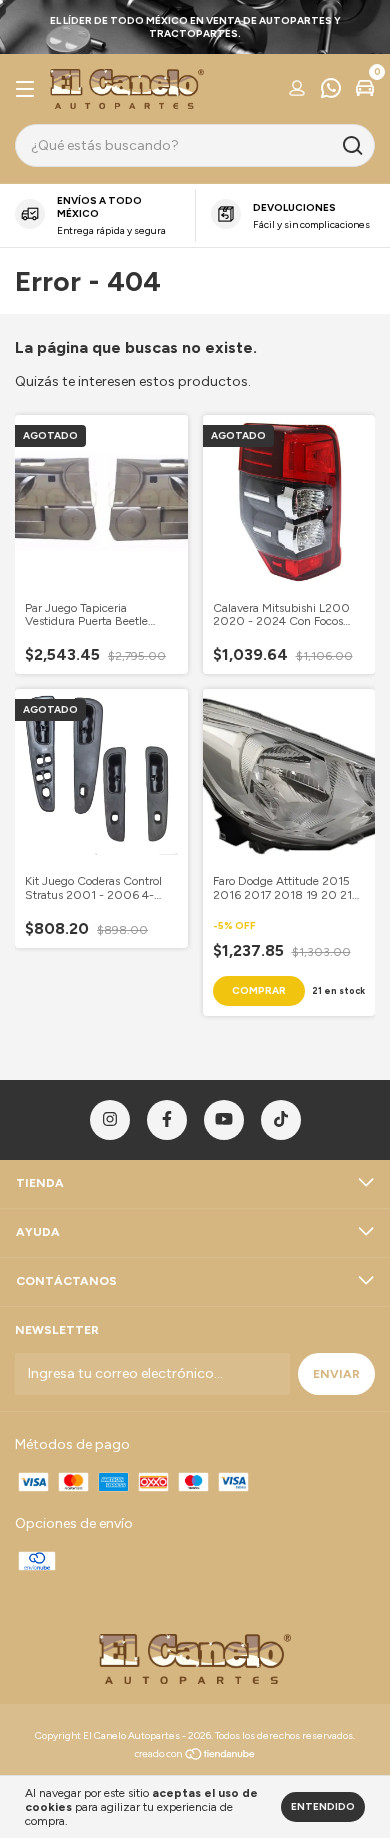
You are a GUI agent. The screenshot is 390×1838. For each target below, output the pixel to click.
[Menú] (28, 90)
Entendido (323, 1806)
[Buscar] (351, 146)
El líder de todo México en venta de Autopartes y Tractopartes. (195, 27)
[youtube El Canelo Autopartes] (224, 1120)
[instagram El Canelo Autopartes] (110, 1120)
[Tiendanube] (195, 1756)
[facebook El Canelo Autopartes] (167, 1120)
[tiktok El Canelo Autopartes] (281, 1120)
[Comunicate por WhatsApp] (331, 91)
